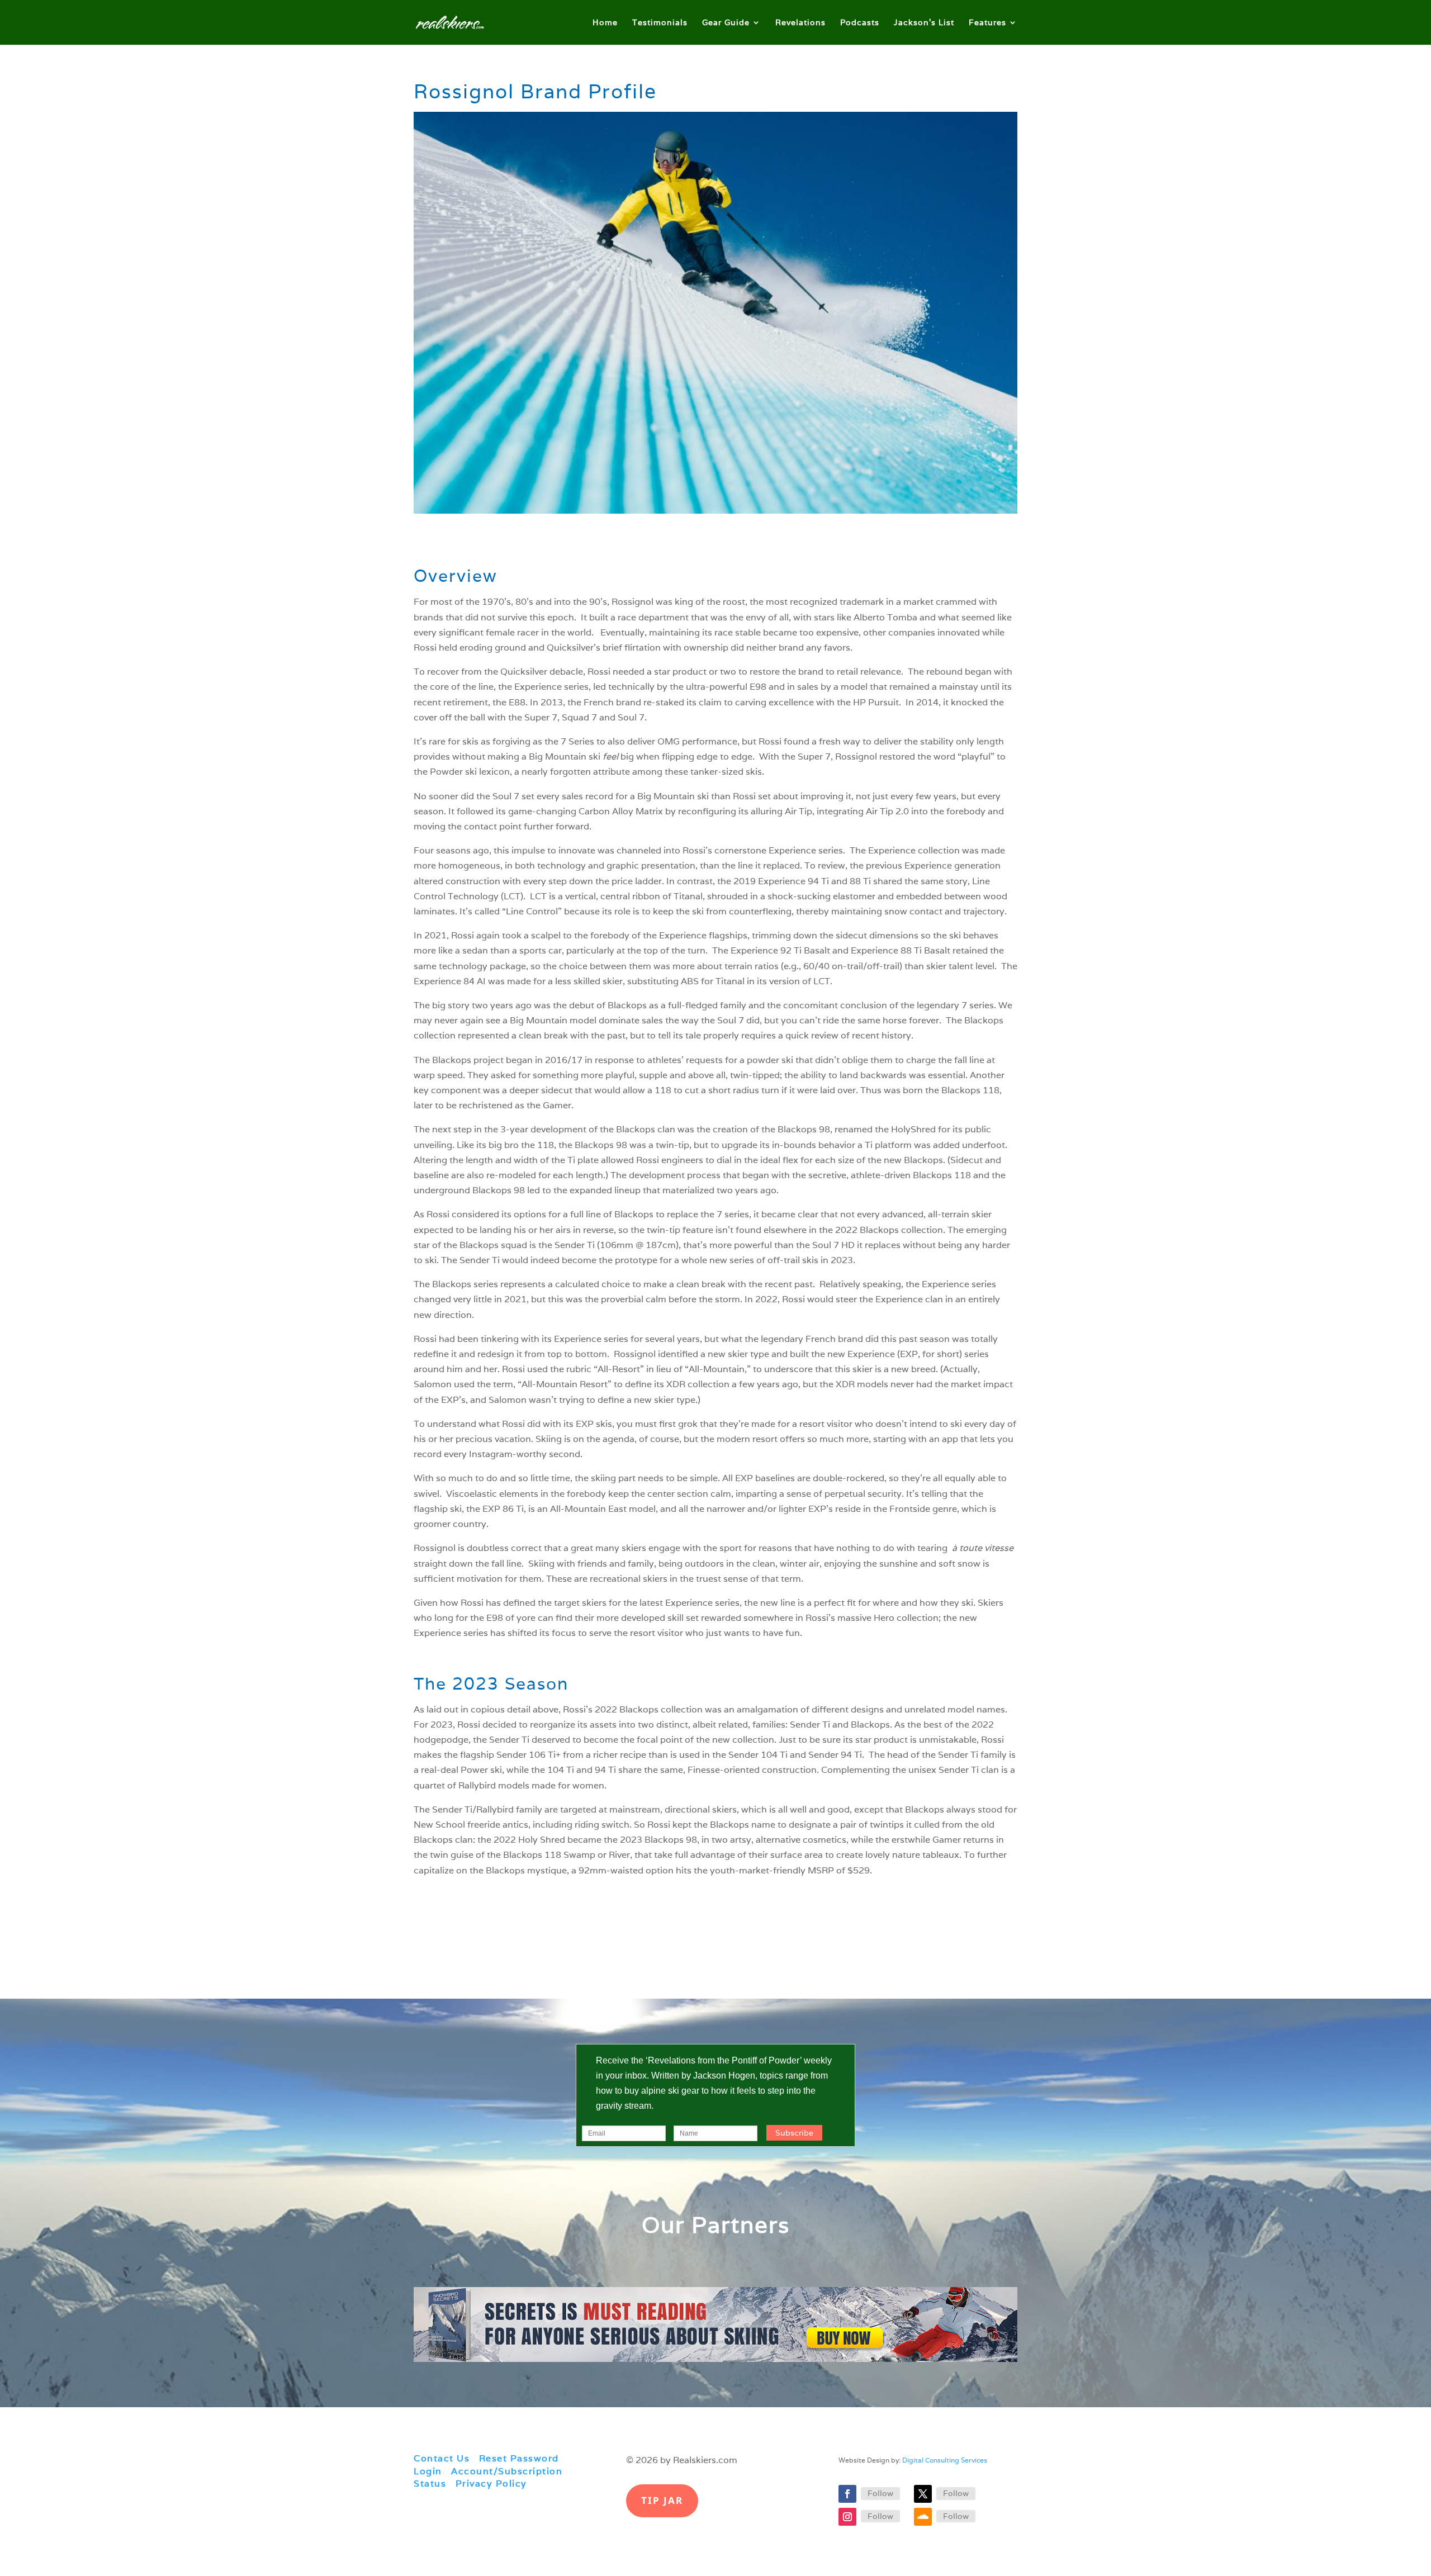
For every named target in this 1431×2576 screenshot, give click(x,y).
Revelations (800, 23)
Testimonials (660, 23)
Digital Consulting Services (945, 2460)
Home (605, 23)
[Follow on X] (923, 2494)
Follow (880, 2493)
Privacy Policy (491, 2484)
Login (428, 2471)
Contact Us (442, 2458)
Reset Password (519, 2458)
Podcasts (860, 23)
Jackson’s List (924, 23)
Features (987, 23)
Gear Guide (726, 23)
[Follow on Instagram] (847, 2517)
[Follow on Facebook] (847, 2494)
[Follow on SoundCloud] (923, 2517)
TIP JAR (662, 2500)
